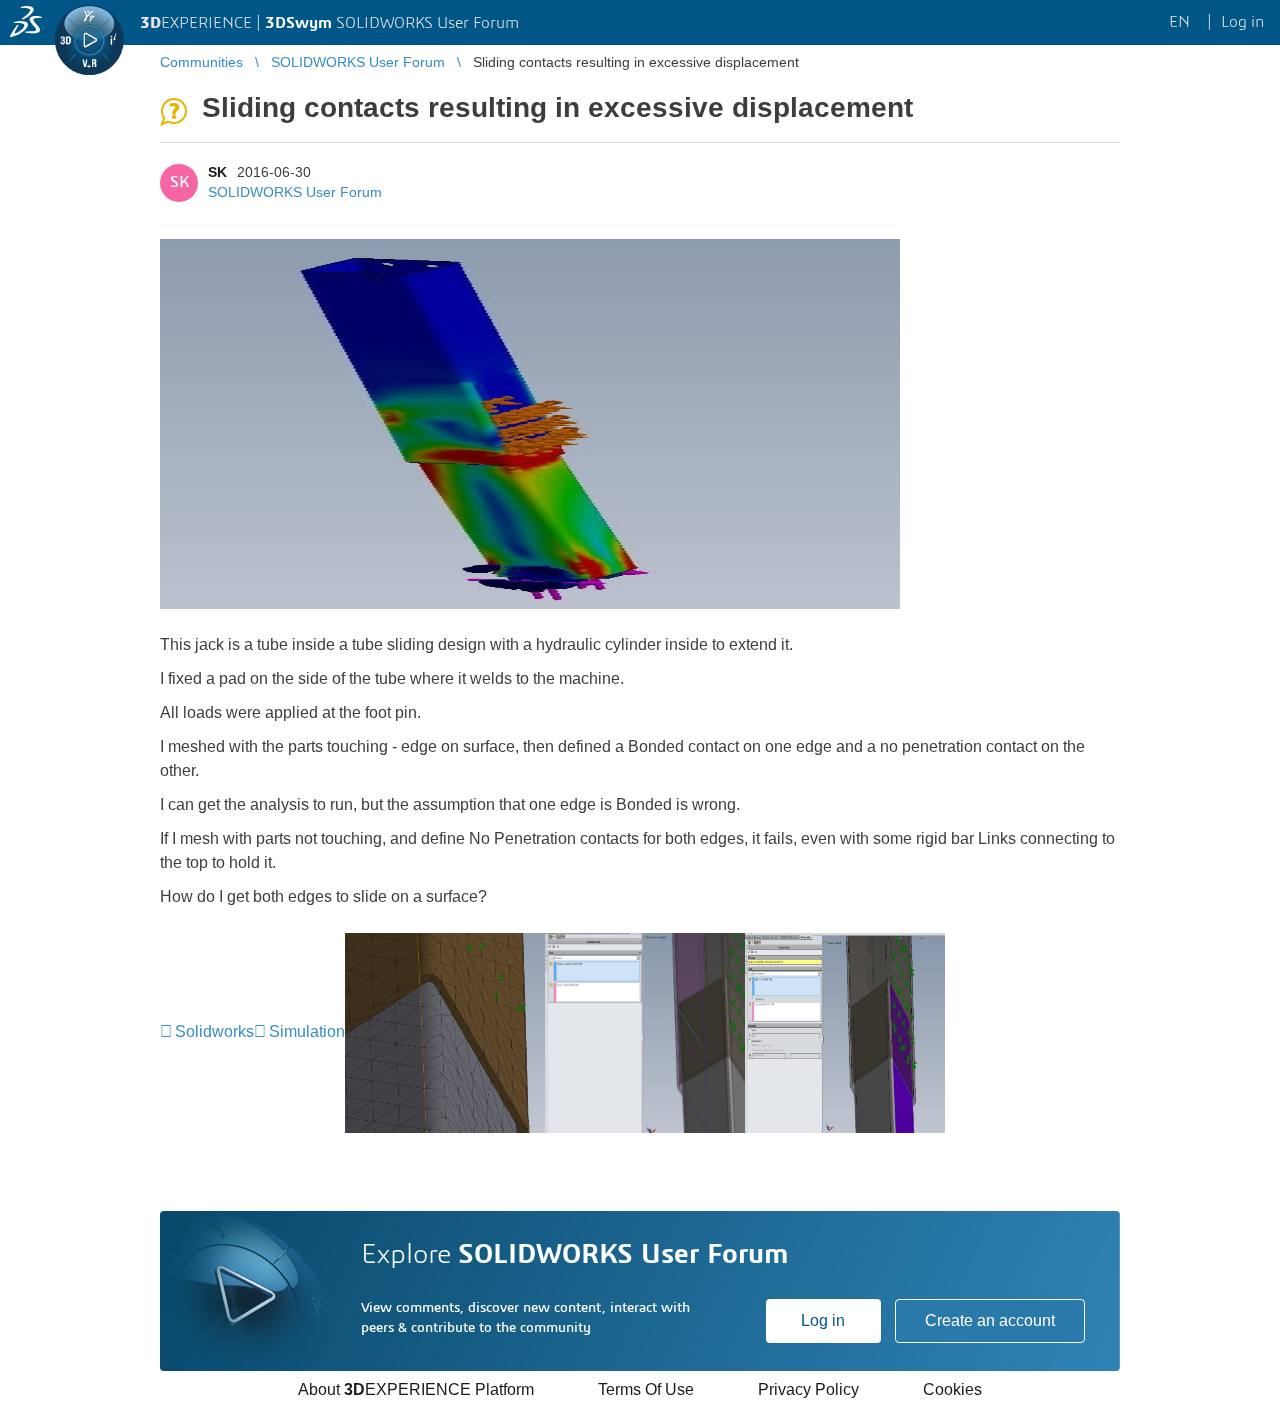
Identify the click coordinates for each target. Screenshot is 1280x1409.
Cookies (952, 1389)
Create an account (990, 1320)
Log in (823, 1320)
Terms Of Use (646, 1389)
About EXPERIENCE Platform (416, 1389)
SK (217, 172)
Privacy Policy (808, 1389)
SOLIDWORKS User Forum (295, 192)
